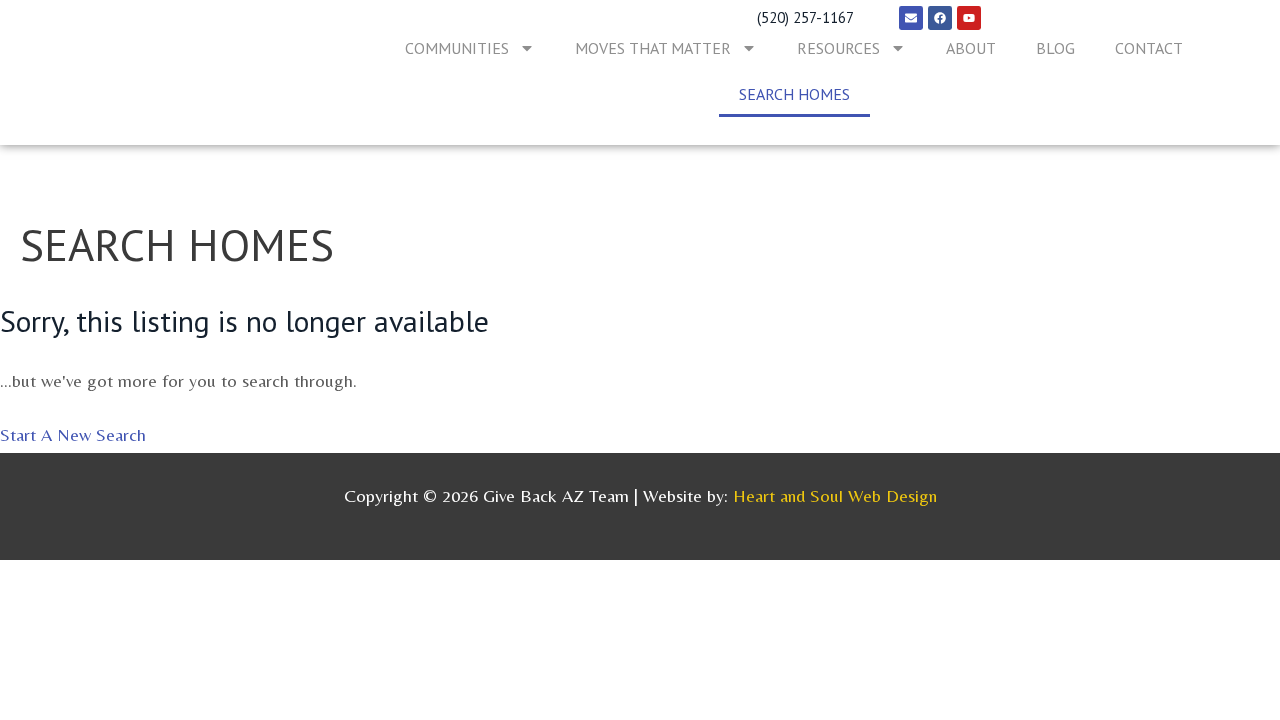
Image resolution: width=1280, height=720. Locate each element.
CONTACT (1149, 48)
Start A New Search (73, 434)
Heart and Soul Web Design (835, 495)
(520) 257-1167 (805, 17)
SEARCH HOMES (794, 94)
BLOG (1055, 48)
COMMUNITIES (457, 48)
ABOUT (971, 48)
